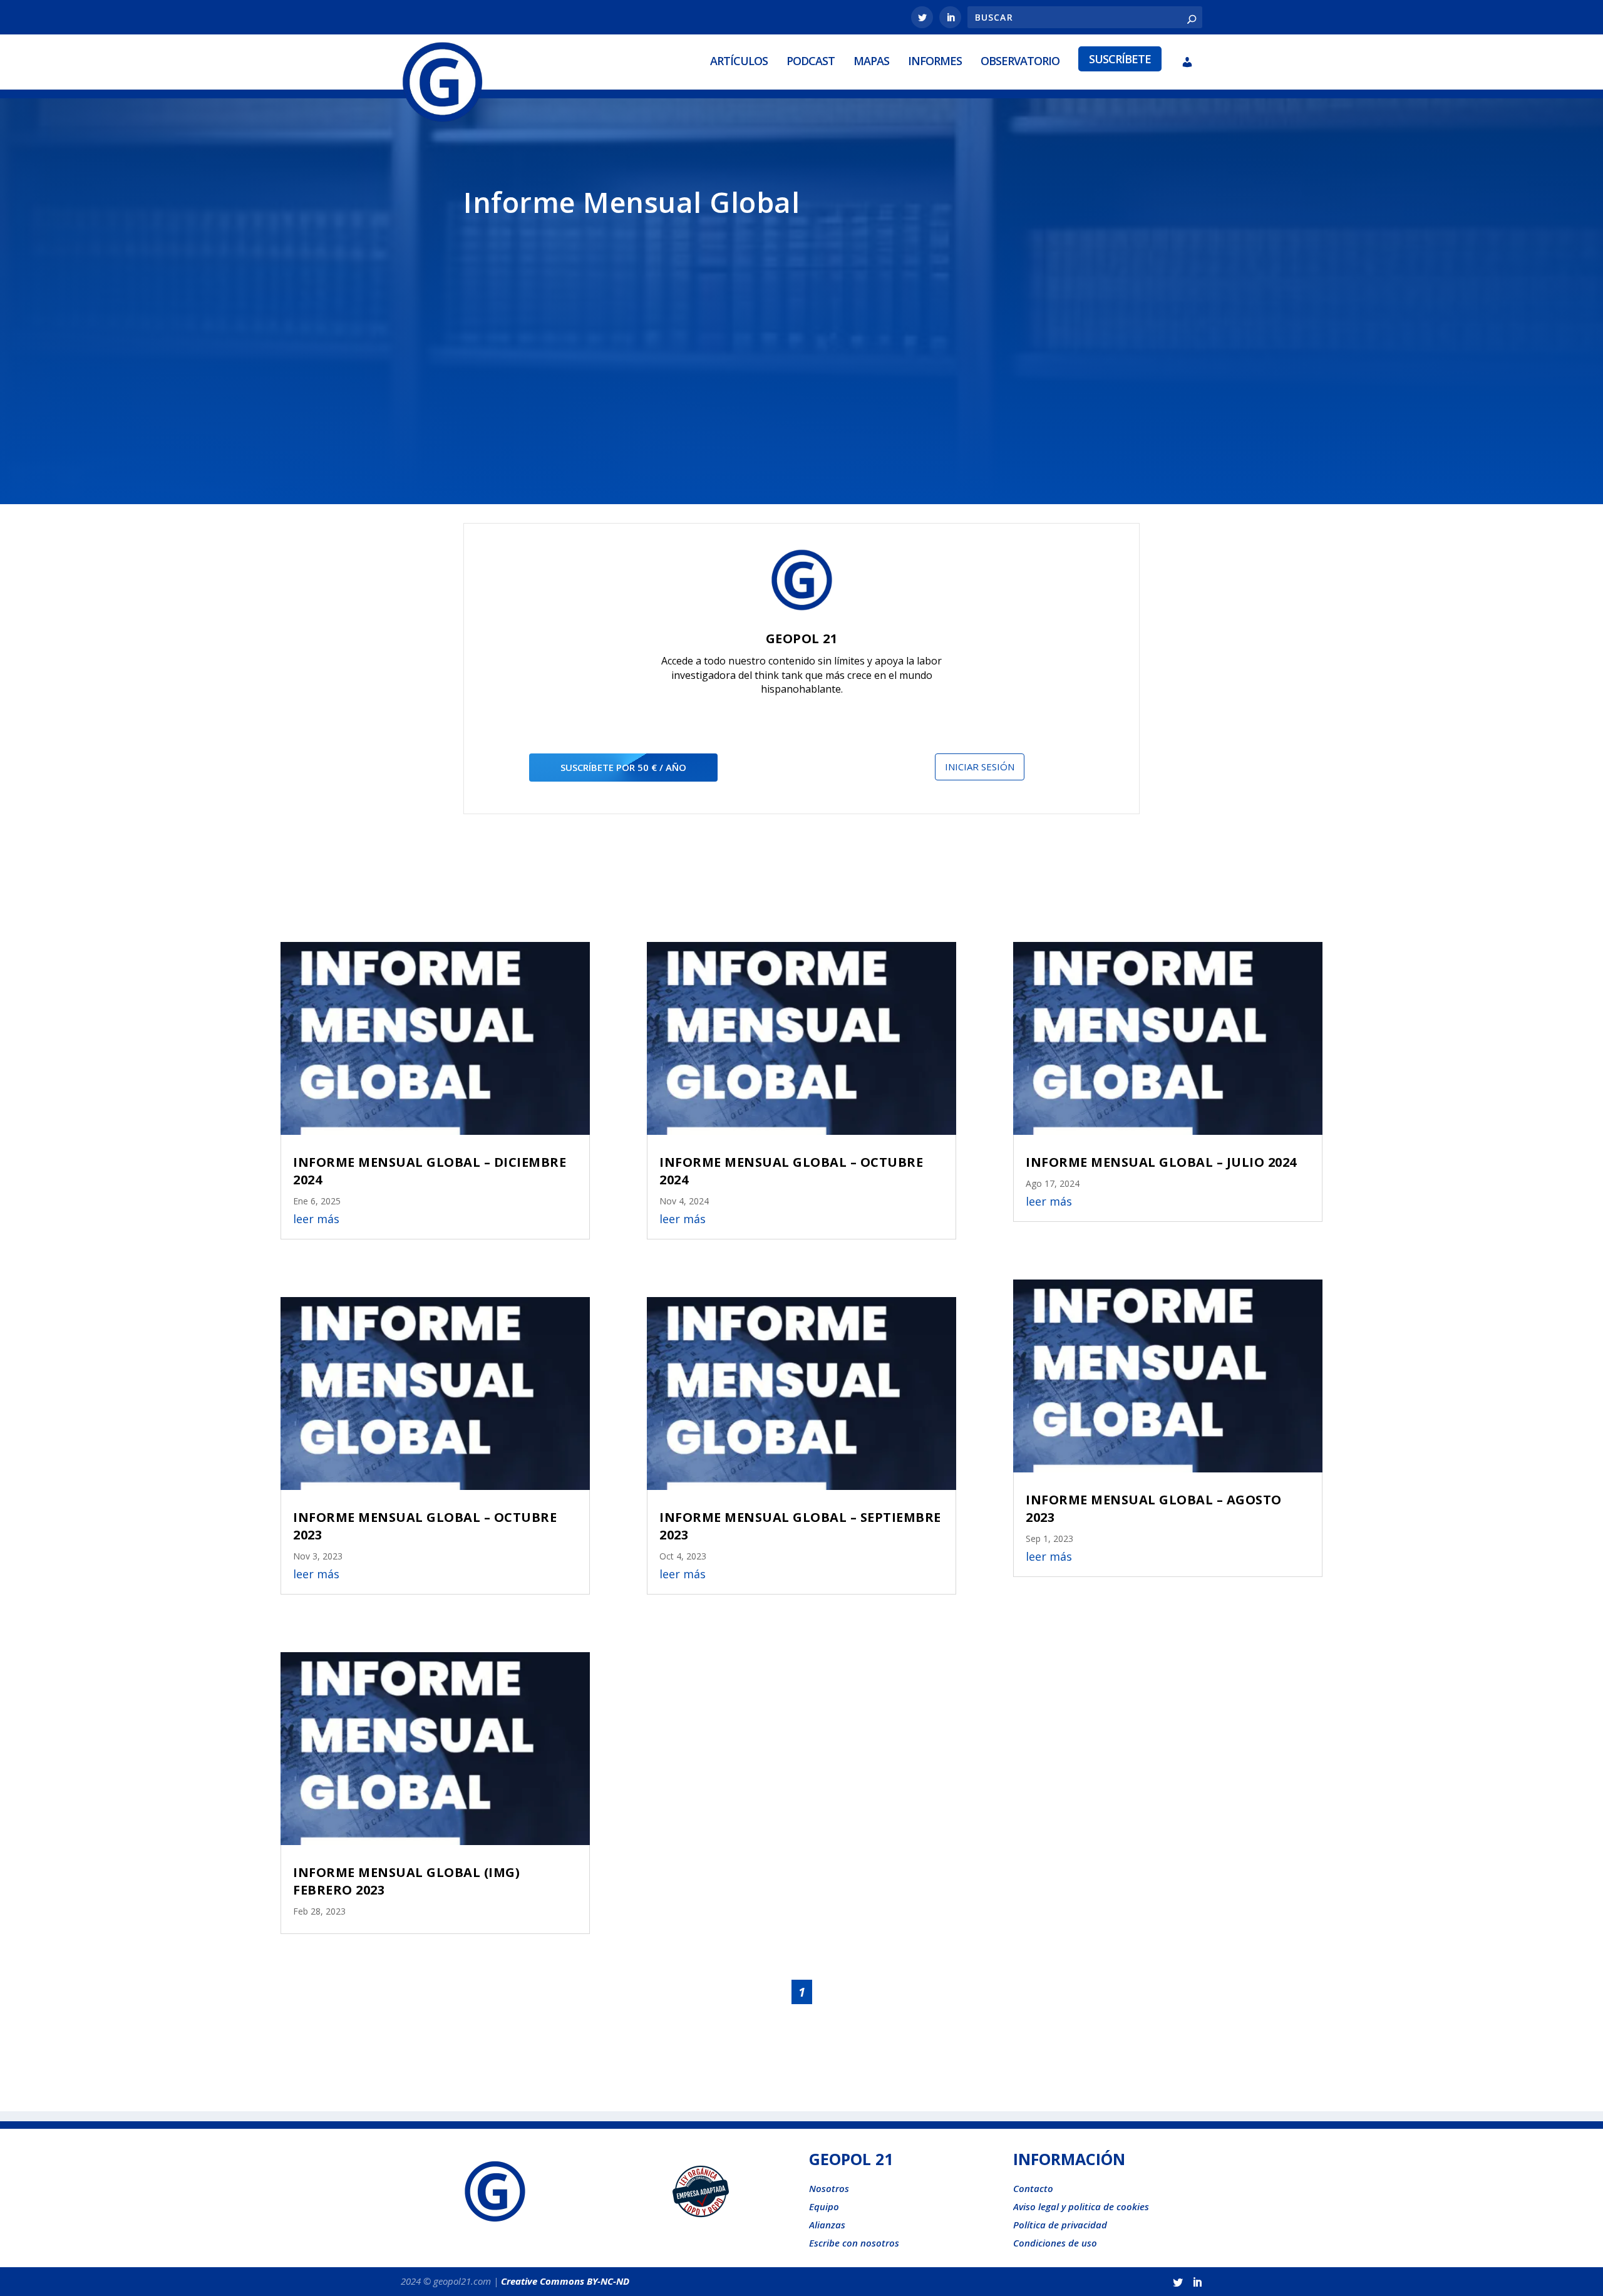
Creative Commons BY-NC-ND (565, 2281)
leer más (316, 1219)
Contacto (1033, 2188)
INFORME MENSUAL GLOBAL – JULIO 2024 (1161, 1162)
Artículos (739, 61)
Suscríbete (1120, 59)
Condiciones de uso (1055, 2243)
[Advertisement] (801, 346)
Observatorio (1020, 61)
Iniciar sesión (980, 767)
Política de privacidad (1060, 2225)
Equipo (824, 2206)
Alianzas (827, 2225)
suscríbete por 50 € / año (623, 767)
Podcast (811, 61)
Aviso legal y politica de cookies (1081, 2206)
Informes (935, 61)
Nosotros (829, 2188)
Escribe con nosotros (854, 2243)
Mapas (871, 61)
